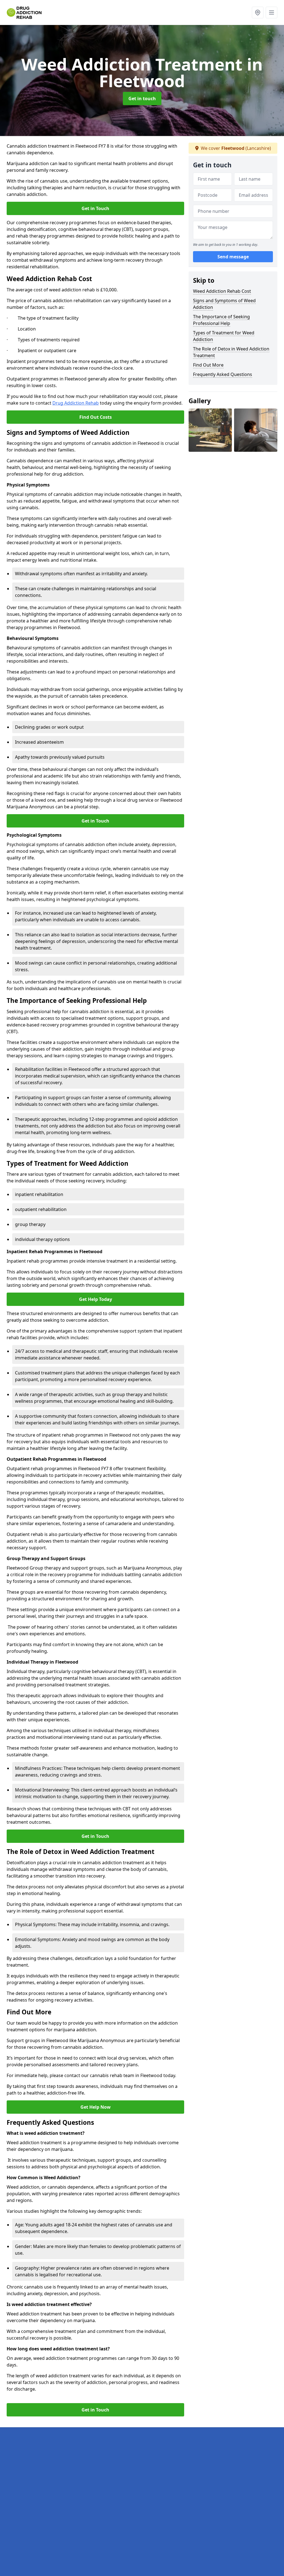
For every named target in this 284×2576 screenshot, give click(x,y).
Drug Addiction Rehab (76, 403)
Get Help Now (96, 2107)
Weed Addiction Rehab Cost (222, 291)
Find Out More (208, 365)
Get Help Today (96, 1299)
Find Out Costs (96, 417)
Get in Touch (95, 208)
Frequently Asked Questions (223, 374)
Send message (233, 257)
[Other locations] (258, 12)
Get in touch (142, 99)
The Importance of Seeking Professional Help (221, 320)
